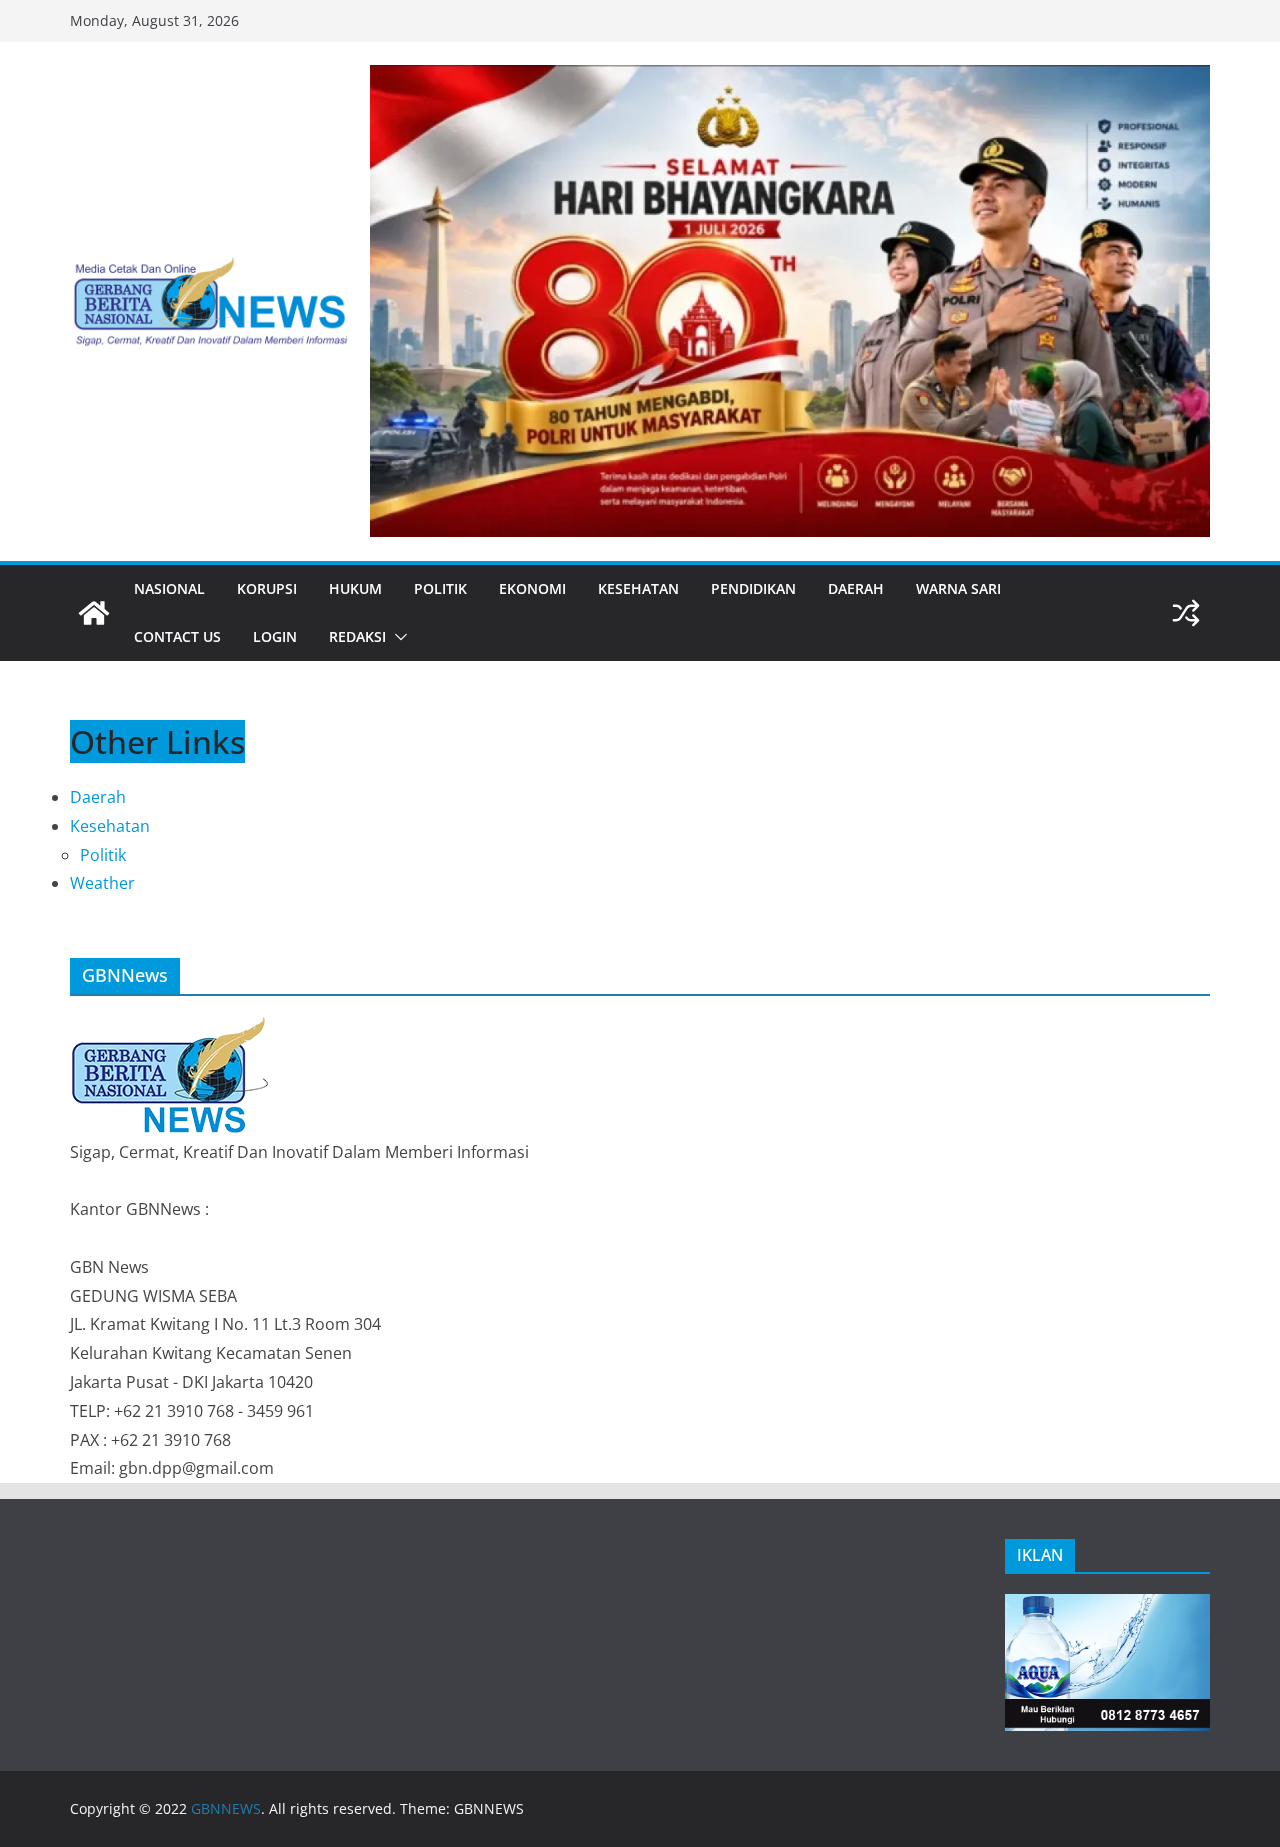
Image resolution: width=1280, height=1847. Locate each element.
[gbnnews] (94, 613)
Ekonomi (532, 588)
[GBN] (170, 1026)
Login (275, 636)
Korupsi (267, 588)
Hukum (355, 588)
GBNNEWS (226, 1808)
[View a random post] (1186, 613)
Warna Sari (958, 588)
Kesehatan (638, 588)
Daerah (856, 588)
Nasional (169, 588)
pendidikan (753, 588)
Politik (440, 588)
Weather (102, 883)
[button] (397, 637)
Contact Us (177, 636)
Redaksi (357, 636)
